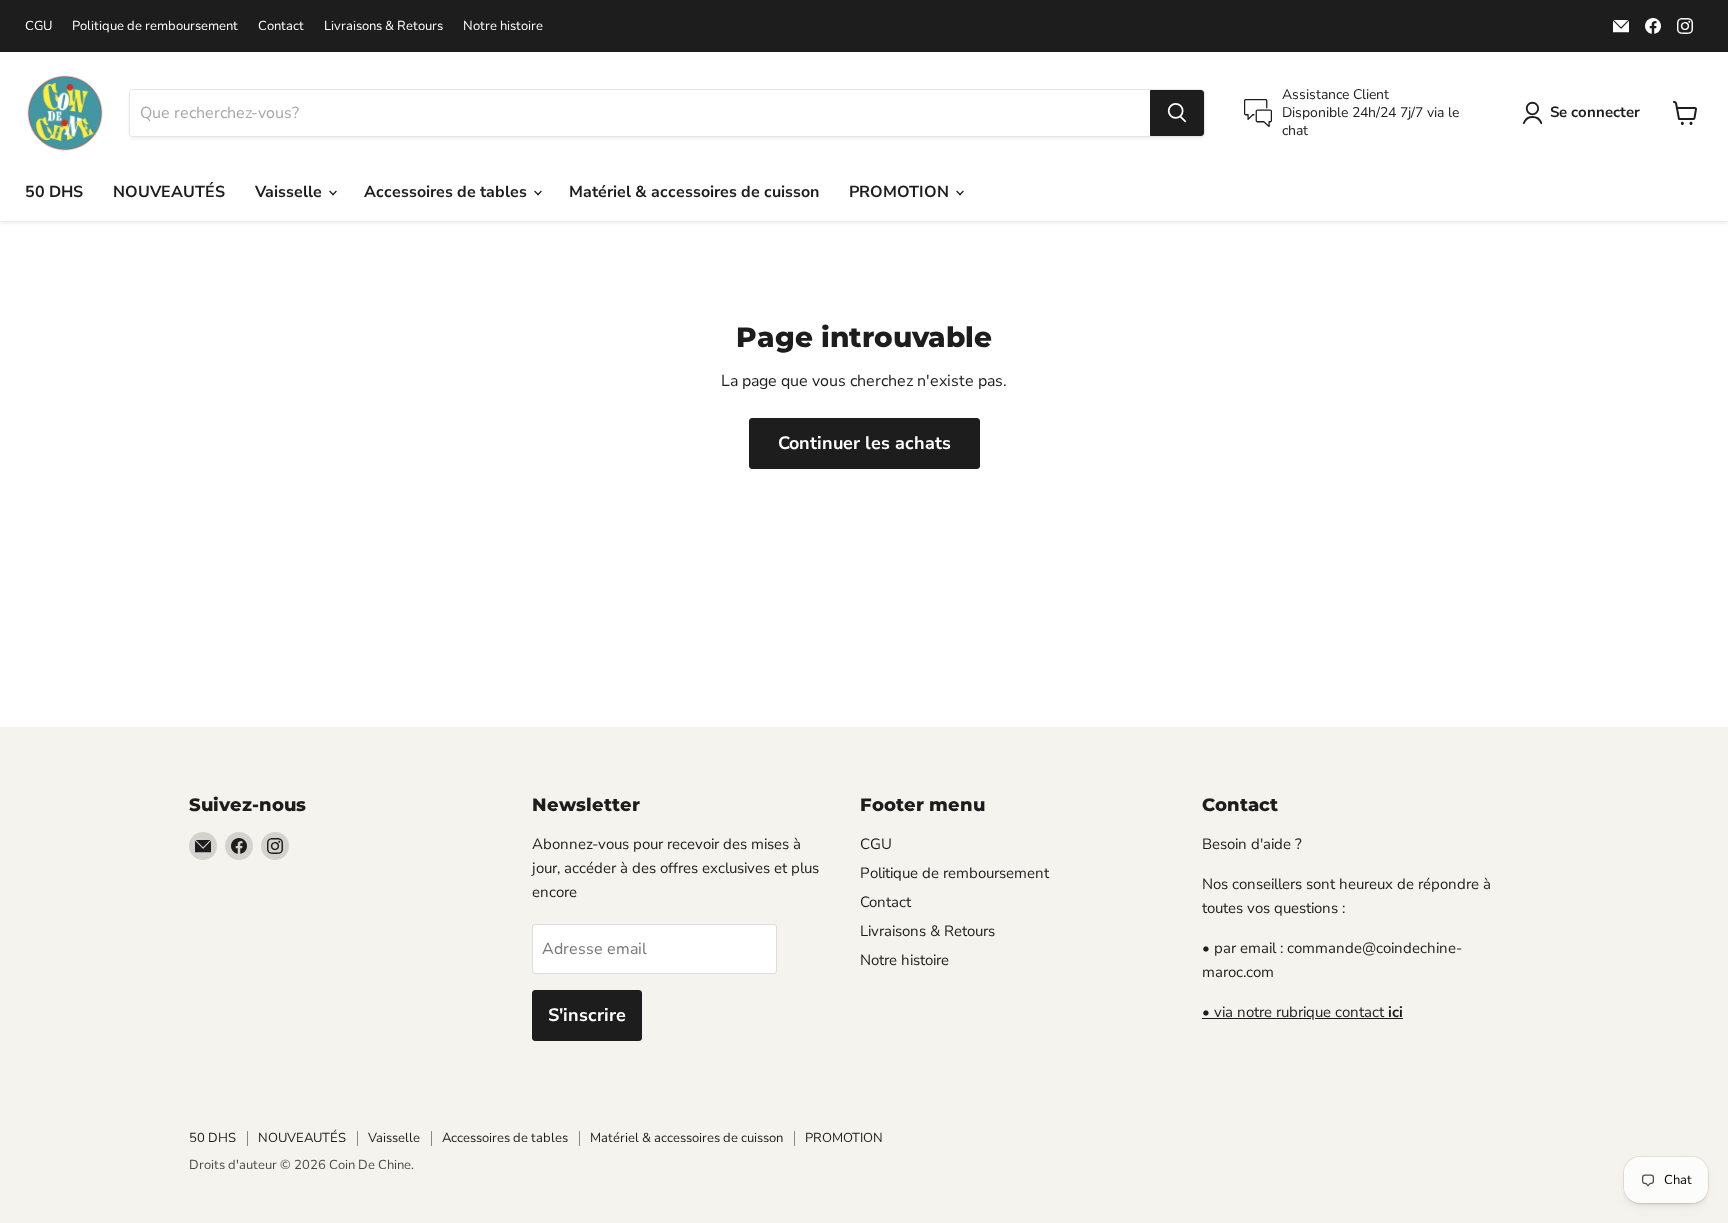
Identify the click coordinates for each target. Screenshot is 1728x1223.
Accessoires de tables (447, 192)
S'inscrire (587, 1015)
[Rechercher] (1177, 113)
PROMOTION (901, 192)
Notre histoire (503, 26)
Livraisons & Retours (383, 26)
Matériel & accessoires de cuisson (694, 192)
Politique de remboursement (155, 26)
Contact (281, 26)
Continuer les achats (864, 443)
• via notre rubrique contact (1302, 1012)
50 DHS (54, 192)
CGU (38, 26)
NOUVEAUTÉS (169, 192)
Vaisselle (290, 192)
